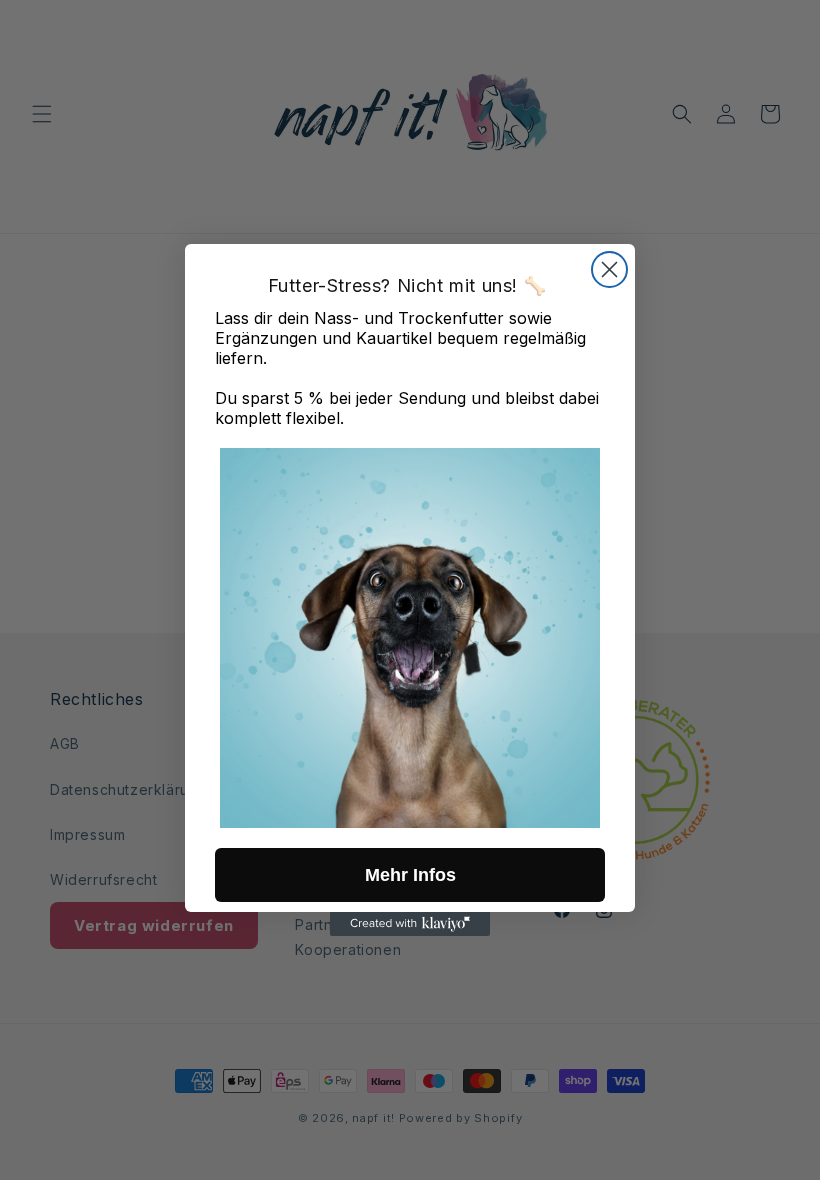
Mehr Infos (410, 875)
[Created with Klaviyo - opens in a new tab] (410, 924)
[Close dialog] (609, 269)
